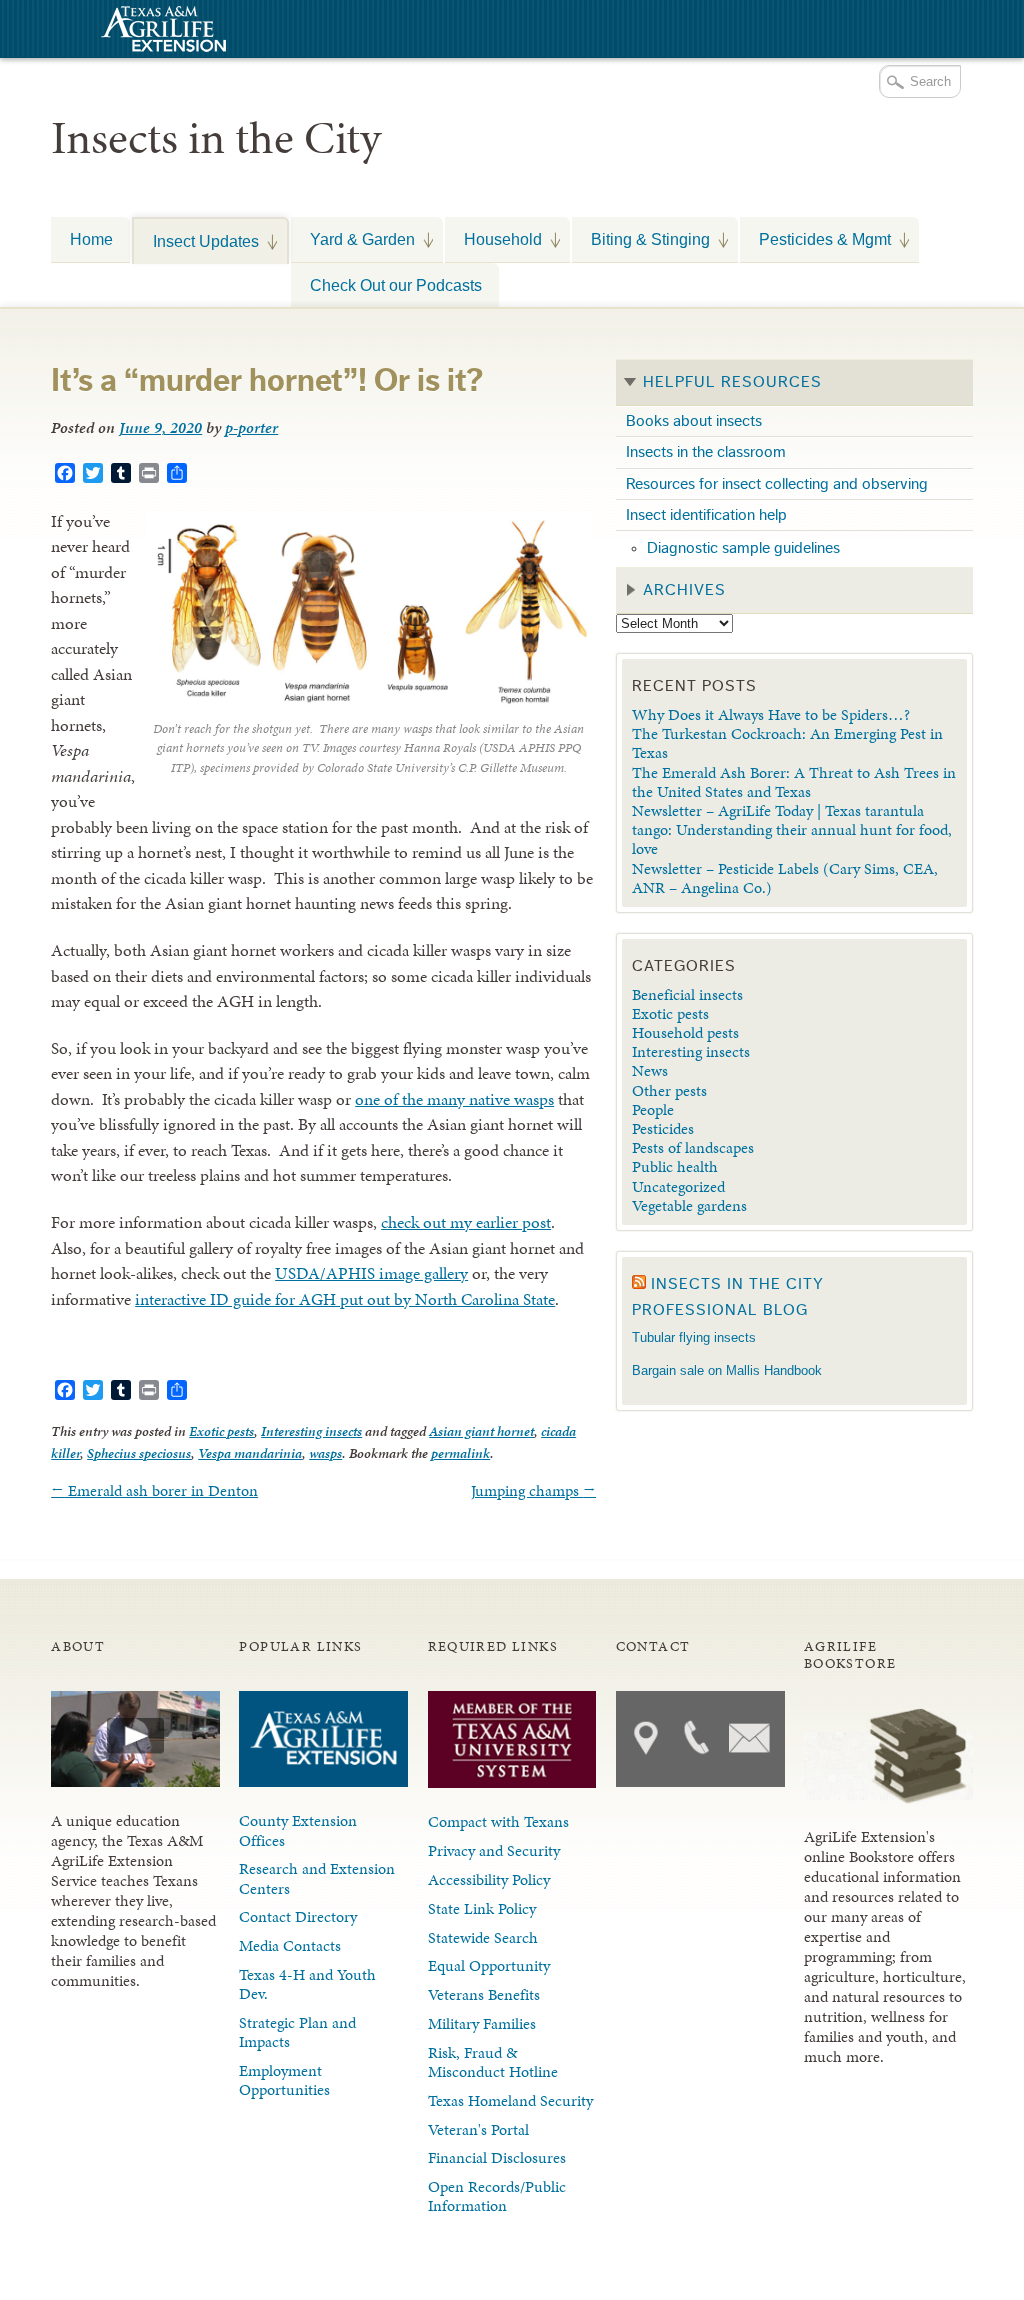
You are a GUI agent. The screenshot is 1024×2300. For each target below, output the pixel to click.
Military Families (482, 2023)
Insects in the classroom (706, 452)
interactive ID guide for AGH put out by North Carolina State (345, 1299)
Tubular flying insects (694, 1337)
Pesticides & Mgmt (815, 239)
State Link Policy (482, 1908)
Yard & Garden (353, 239)
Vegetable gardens (689, 1205)
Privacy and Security (494, 1850)
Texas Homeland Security (510, 2100)
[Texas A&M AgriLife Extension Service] (161, 31)
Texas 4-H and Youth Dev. (307, 1984)
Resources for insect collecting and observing (777, 484)
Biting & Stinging (641, 239)
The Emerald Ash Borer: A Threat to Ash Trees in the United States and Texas (794, 782)
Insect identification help (706, 515)
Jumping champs (533, 1490)
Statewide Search (483, 1937)
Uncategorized (678, 1186)
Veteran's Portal (478, 2129)
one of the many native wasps (454, 1099)
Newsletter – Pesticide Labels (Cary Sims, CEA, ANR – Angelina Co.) (785, 878)
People (653, 1109)
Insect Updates (196, 241)
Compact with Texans (498, 1821)
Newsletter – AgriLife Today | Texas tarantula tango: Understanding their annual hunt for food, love (792, 829)
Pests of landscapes (693, 1147)
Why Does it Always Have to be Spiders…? (771, 714)
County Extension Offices (298, 1830)
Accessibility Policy (489, 1879)
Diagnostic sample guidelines (743, 548)
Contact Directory (298, 1916)
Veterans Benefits (484, 1994)
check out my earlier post (466, 1222)
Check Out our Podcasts (396, 285)
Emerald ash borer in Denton (154, 1490)
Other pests (669, 1090)
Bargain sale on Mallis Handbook (727, 1370)
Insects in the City (216, 138)
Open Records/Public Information (497, 2196)
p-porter (251, 427)
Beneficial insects (687, 994)
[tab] (794, 383)
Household (493, 239)
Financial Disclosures (497, 2157)
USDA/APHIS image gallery (371, 1273)
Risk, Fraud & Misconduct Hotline (493, 2062)
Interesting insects (311, 1431)
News (650, 1070)
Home (91, 239)
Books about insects (694, 421)
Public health (675, 1166)
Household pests (685, 1032)
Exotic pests (221, 1431)
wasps (325, 1453)
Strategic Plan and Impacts (297, 2032)
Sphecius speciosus (139, 1453)
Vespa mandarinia (250, 1453)
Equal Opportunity (489, 1965)
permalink (460, 1453)
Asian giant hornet (481, 1431)
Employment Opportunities (284, 2080)
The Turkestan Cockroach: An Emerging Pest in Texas (787, 743)
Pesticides (663, 1128)
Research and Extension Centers (317, 1878)
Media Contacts (290, 1945)
